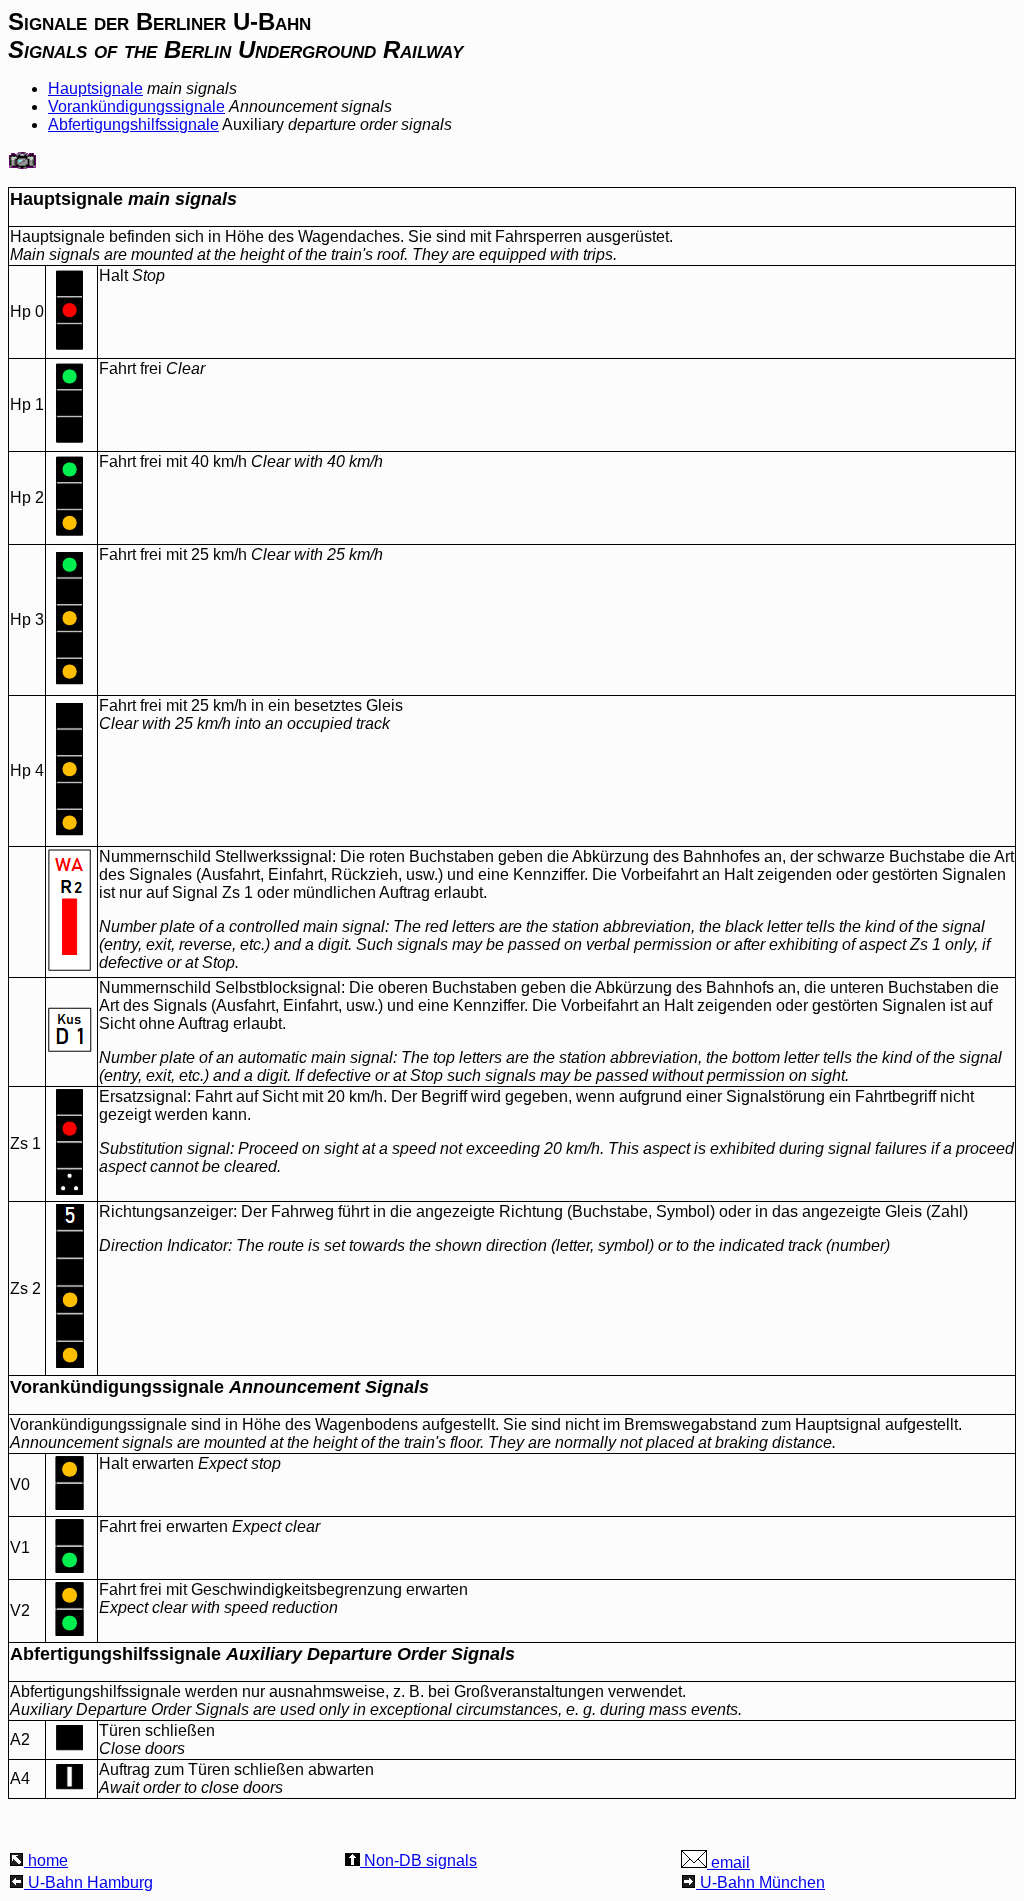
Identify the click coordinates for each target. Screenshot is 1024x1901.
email (728, 1862)
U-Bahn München (760, 1882)
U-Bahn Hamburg (88, 1882)
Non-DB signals (418, 1860)
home (46, 1860)
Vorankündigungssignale (136, 106)
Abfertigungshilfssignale (133, 124)
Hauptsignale (95, 88)
